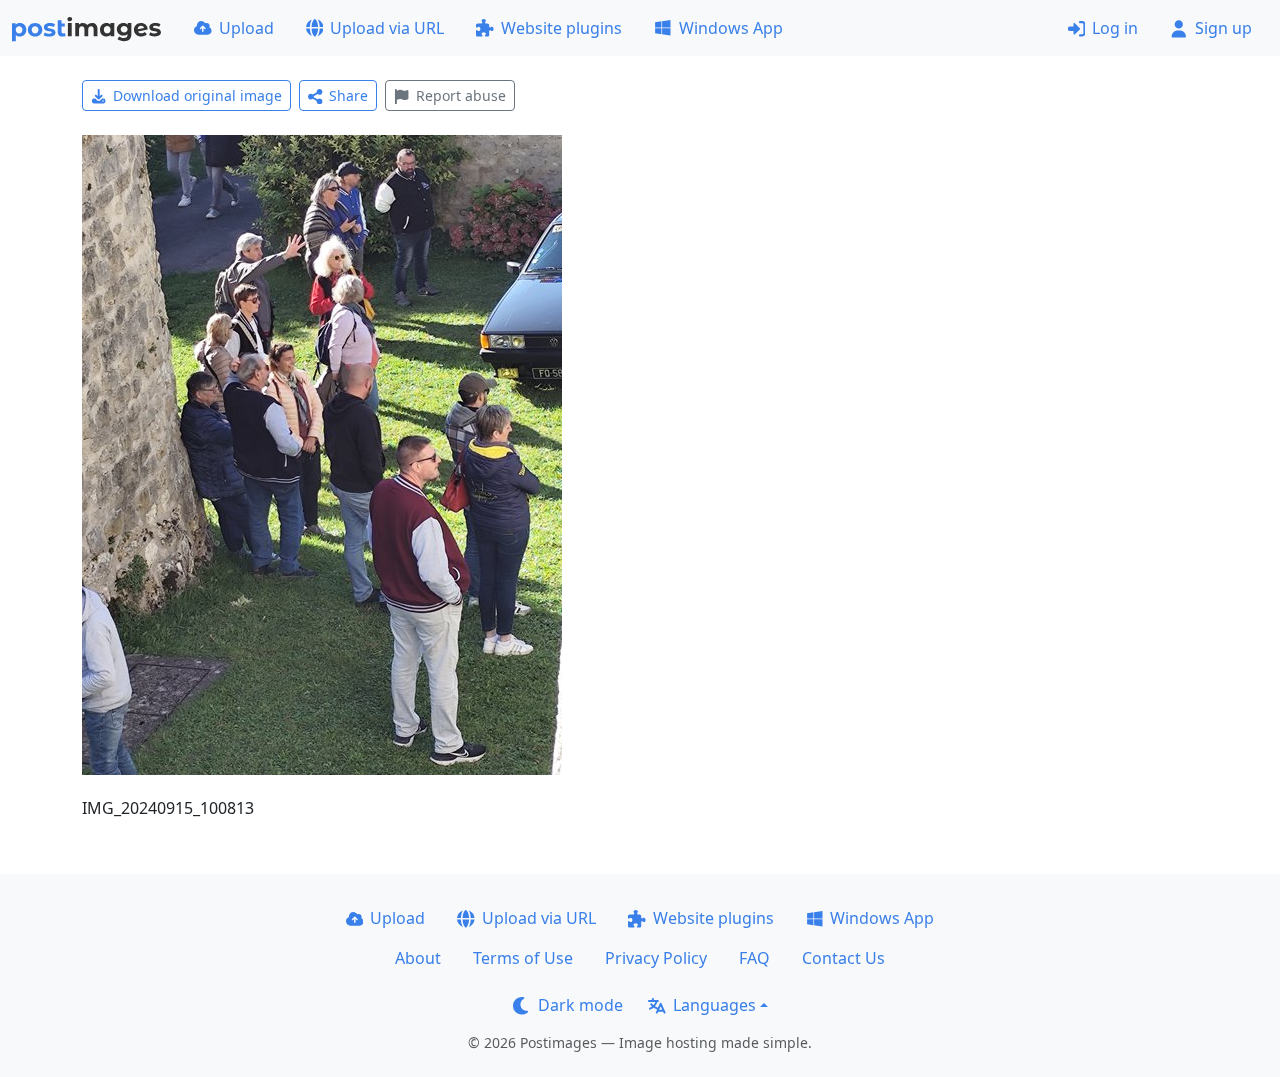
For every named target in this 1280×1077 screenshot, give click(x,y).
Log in (1115, 28)
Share (348, 95)
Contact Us (843, 958)
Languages (714, 1005)
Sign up (1223, 28)
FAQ (754, 958)
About (418, 958)
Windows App (731, 28)
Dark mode (580, 1005)
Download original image (197, 95)
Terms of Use (523, 958)
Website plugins (561, 28)
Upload (246, 28)
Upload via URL (387, 28)
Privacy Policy (656, 958)
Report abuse (461, 95)
